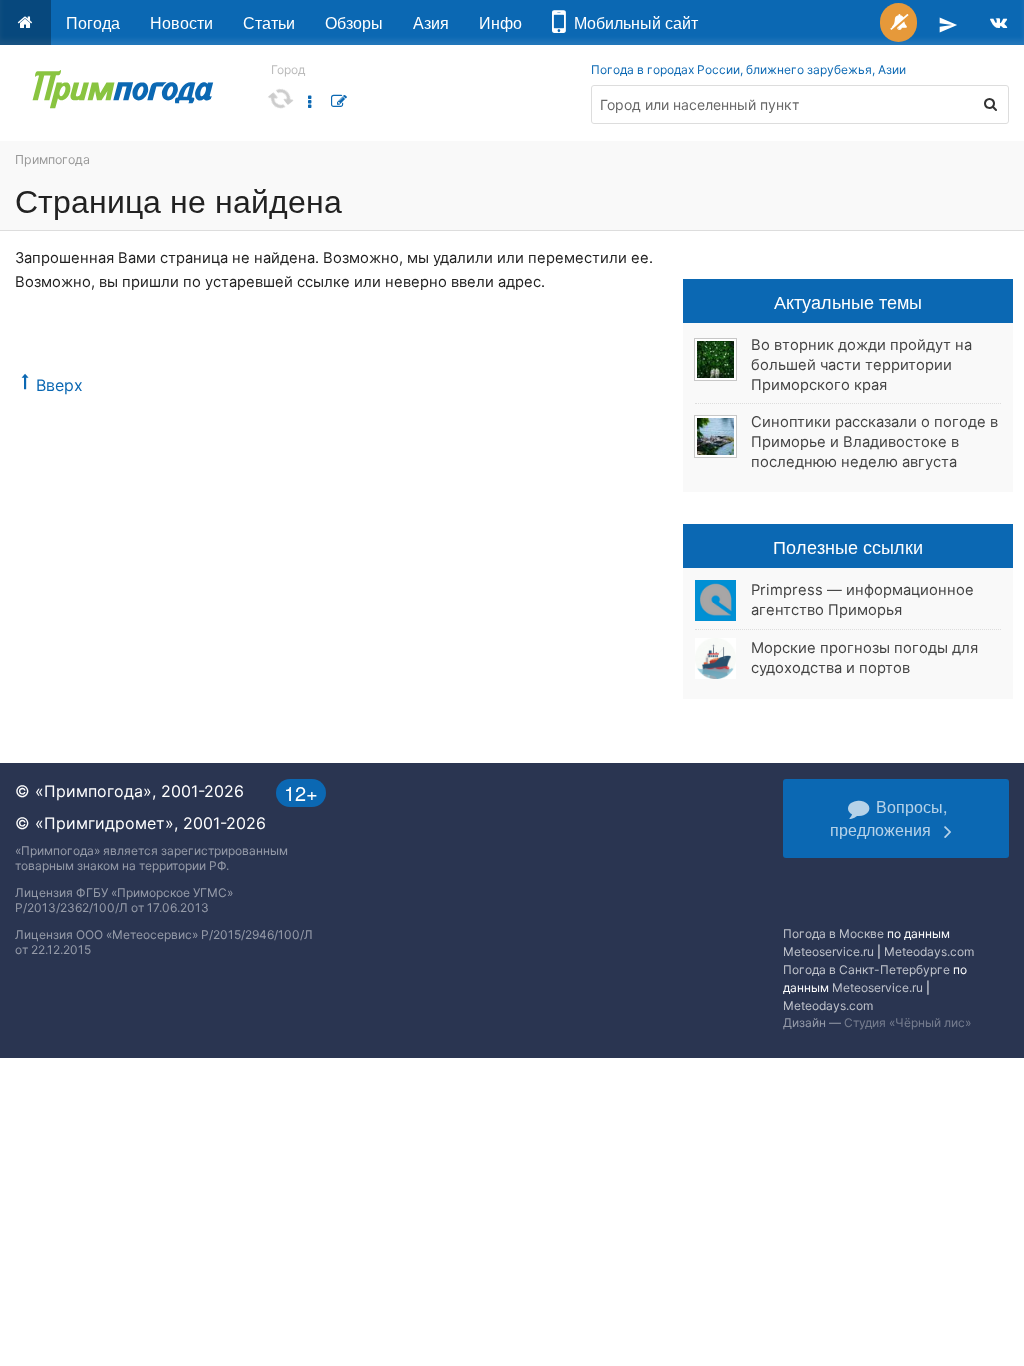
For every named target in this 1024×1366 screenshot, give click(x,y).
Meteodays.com (929, 951)
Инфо (500, 22)
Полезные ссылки (848, 546)
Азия (431, 22)
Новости (181, 22)
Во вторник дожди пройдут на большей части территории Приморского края (861, 365)
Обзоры (354, 22)
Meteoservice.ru (828, 951)
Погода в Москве (833, 933)
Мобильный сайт (632, 22)
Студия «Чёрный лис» (907, 1022)
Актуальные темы (848, 301)
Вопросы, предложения (888, 818)
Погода (93, 22)
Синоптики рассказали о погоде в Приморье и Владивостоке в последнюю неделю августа (874, 442)
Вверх (59, 385)
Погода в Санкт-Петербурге (866, 969)
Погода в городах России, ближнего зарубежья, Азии (748, 69)
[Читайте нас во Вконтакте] (998, 22)
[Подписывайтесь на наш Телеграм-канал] (948, 22)
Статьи (269, 22)
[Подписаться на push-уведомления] (898, 22)
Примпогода (52, 159)
